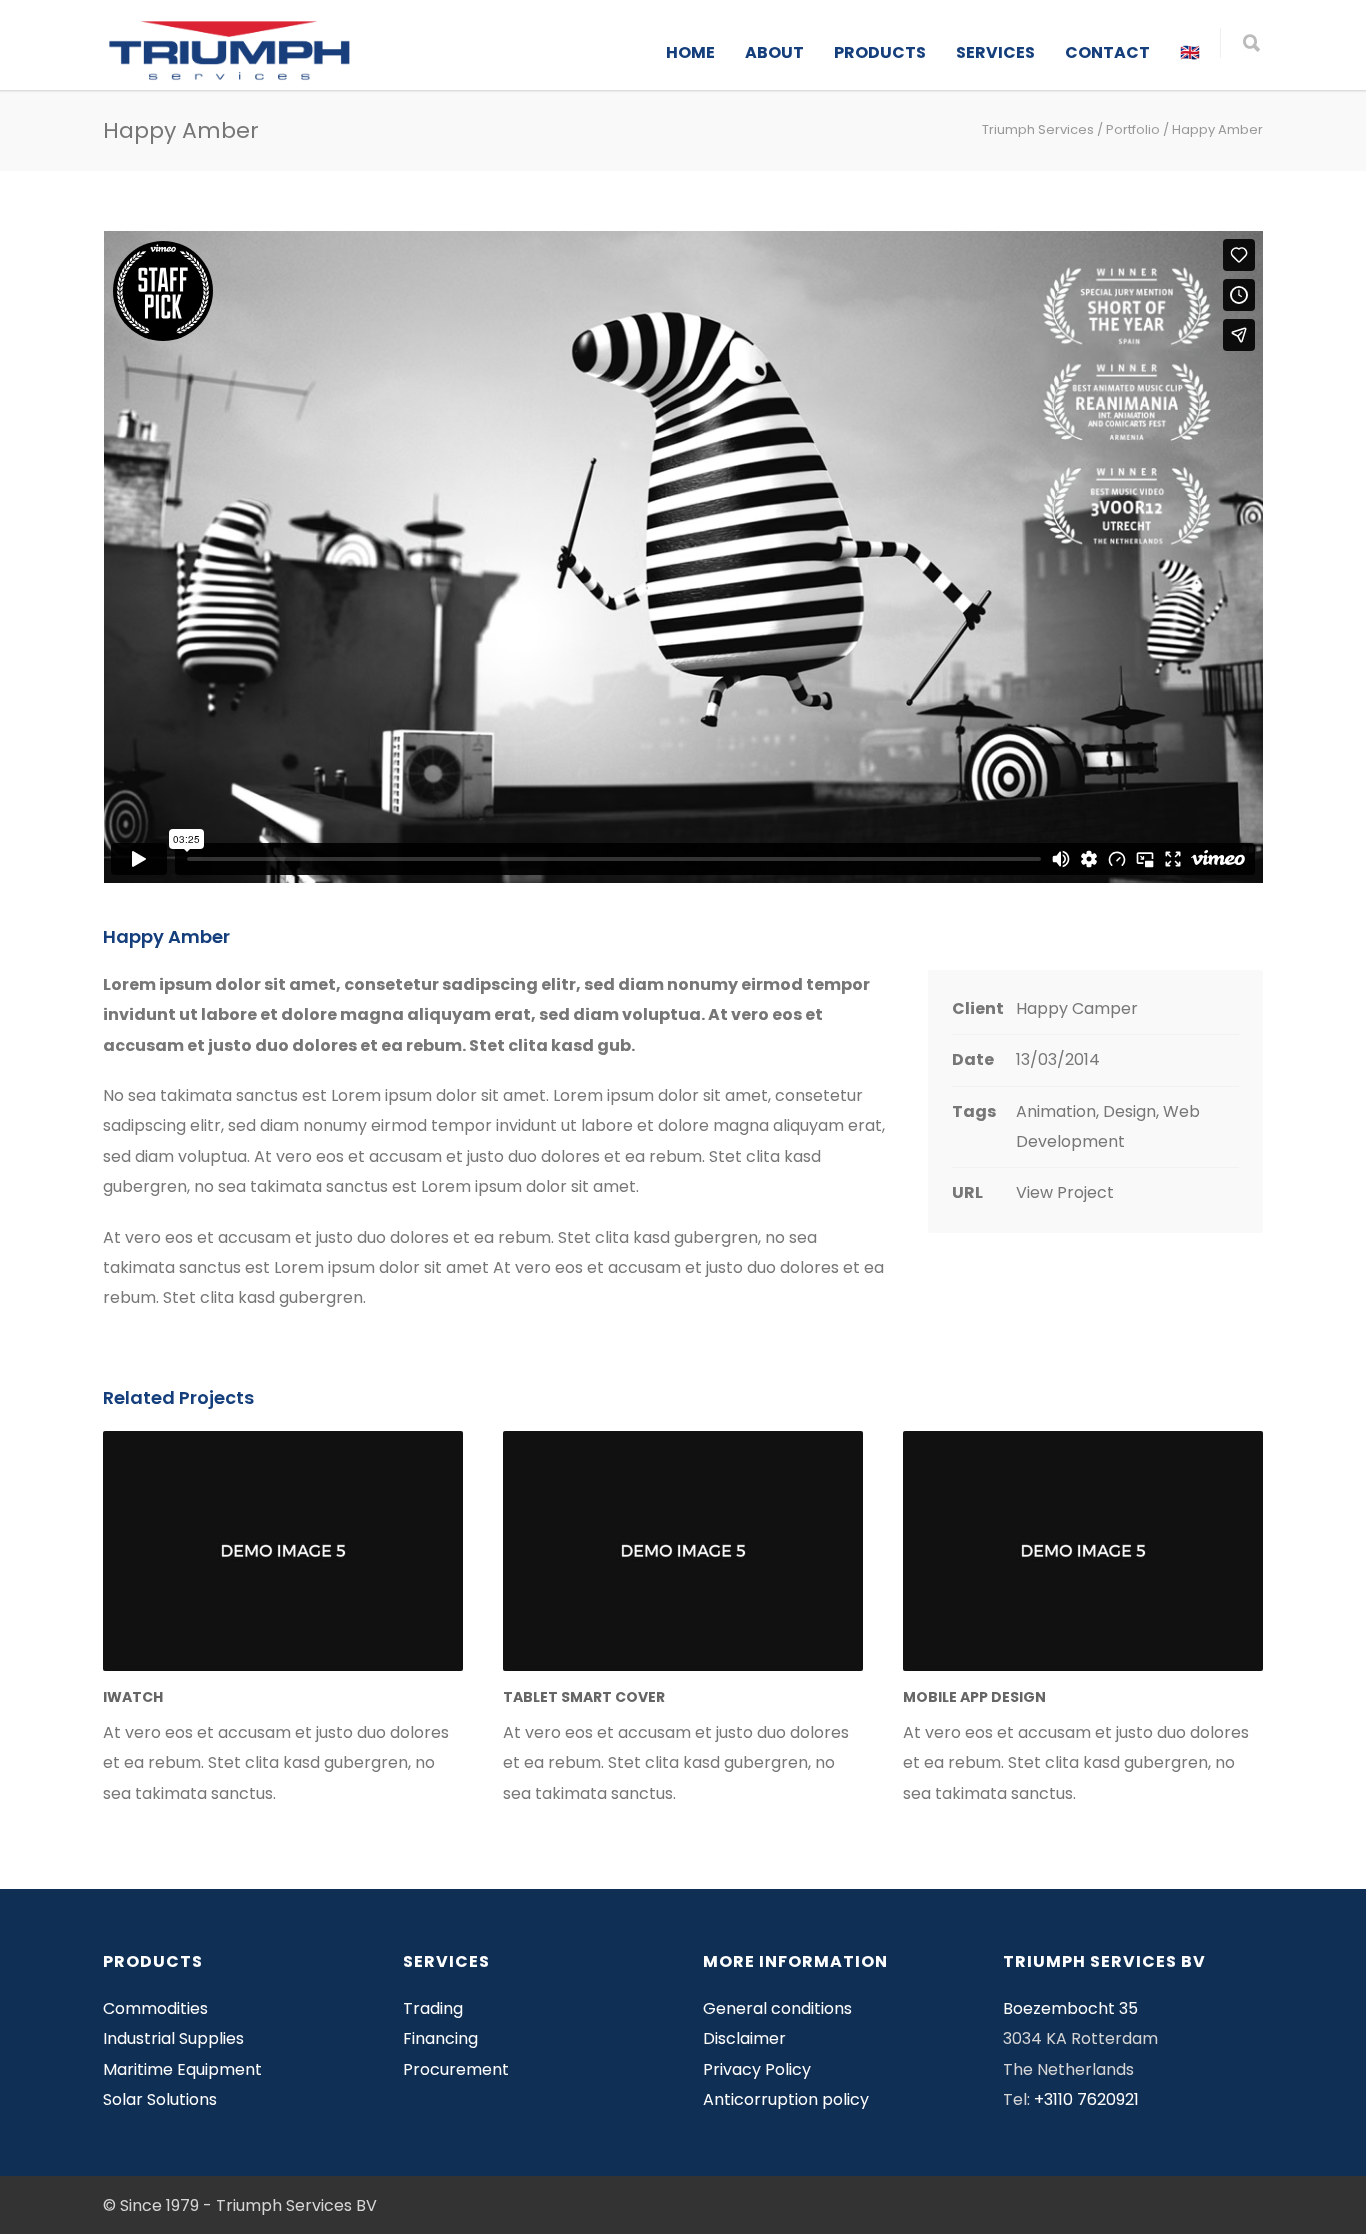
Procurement (456, 2069)
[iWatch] (283, 1551)
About (774, 52)
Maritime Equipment (182, 2069)
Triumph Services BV (296, 2205)
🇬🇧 (1190, 52)
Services (995, 52)
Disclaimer (744, 2038)
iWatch (133, 1697)
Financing (440, 2038)
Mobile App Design (974, 1697)
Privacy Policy (757, 2069)
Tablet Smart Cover (584, 1697)
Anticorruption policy (786, 2099)
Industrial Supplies (173, 2038)
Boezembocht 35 (1070, 2008)
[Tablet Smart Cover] (683, 1551)
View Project (1065, 1192)
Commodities (155, 2008)
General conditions (777, 2008)
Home (690, 52)
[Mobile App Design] (1083, 1551)
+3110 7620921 (1086, 2099)
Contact (1107, 52)
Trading (433, 2008)
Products (880, 52)
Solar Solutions (160, 2099)
